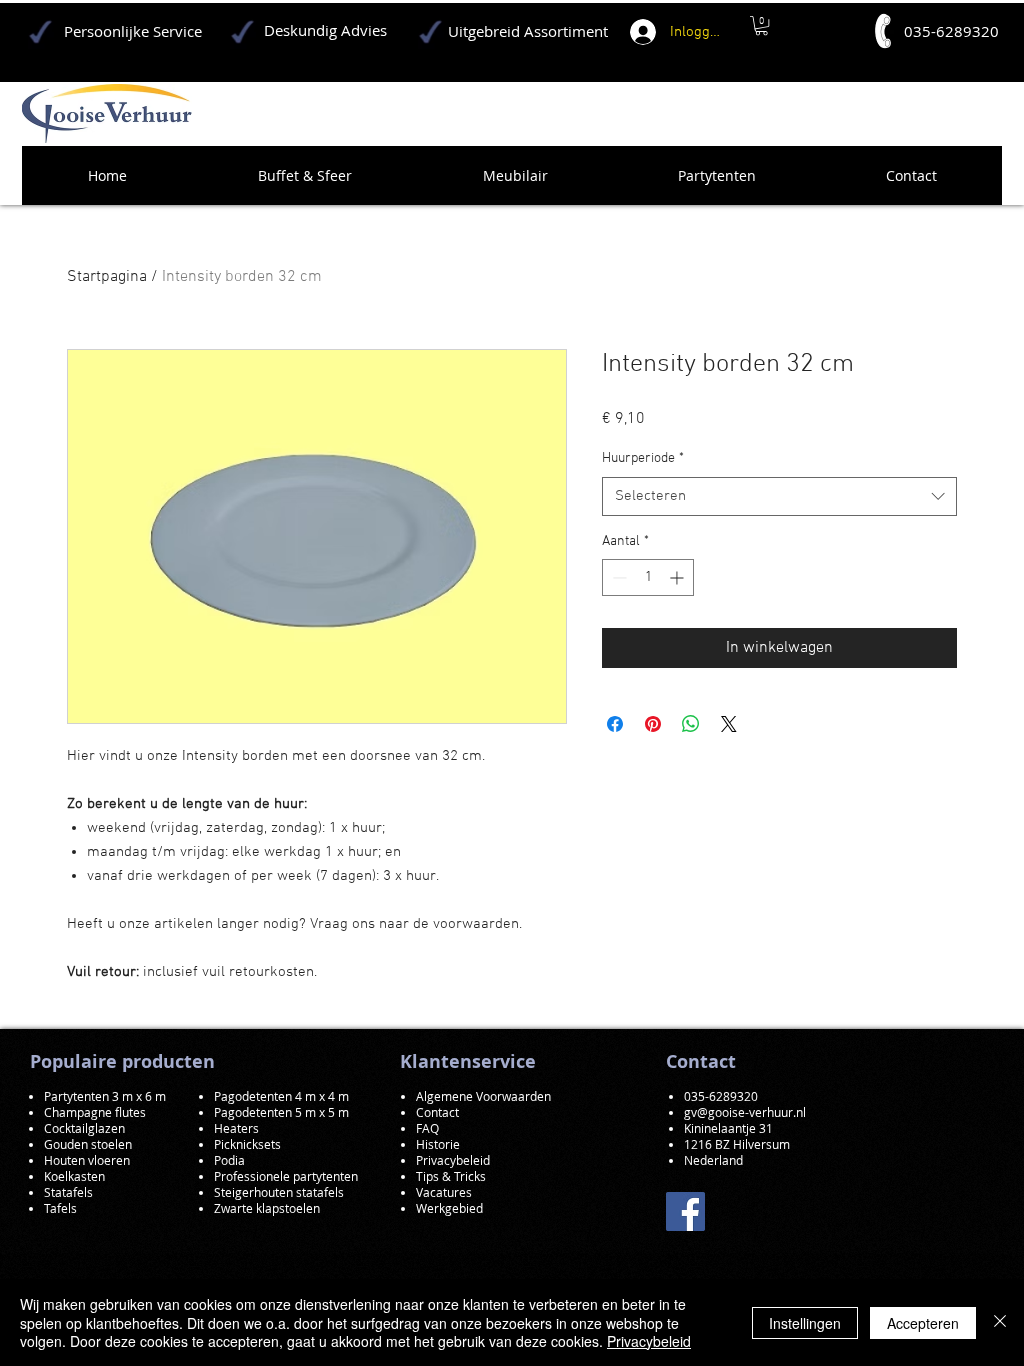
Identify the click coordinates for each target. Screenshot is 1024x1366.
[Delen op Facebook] (615, 724)
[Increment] (678, 577)
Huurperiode (643, 458)
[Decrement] (617, 577)
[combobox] (779, 496)
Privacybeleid (649, 1341)
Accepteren (923, 1323)
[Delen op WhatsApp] (691, 724)
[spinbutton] (648, 577)
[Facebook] (685, 1211)
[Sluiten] (1000, 1322)
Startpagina (107, 277)
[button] (761, 25)
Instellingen (805, 1323)
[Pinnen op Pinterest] (653, 724)
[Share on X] (729, 724)
